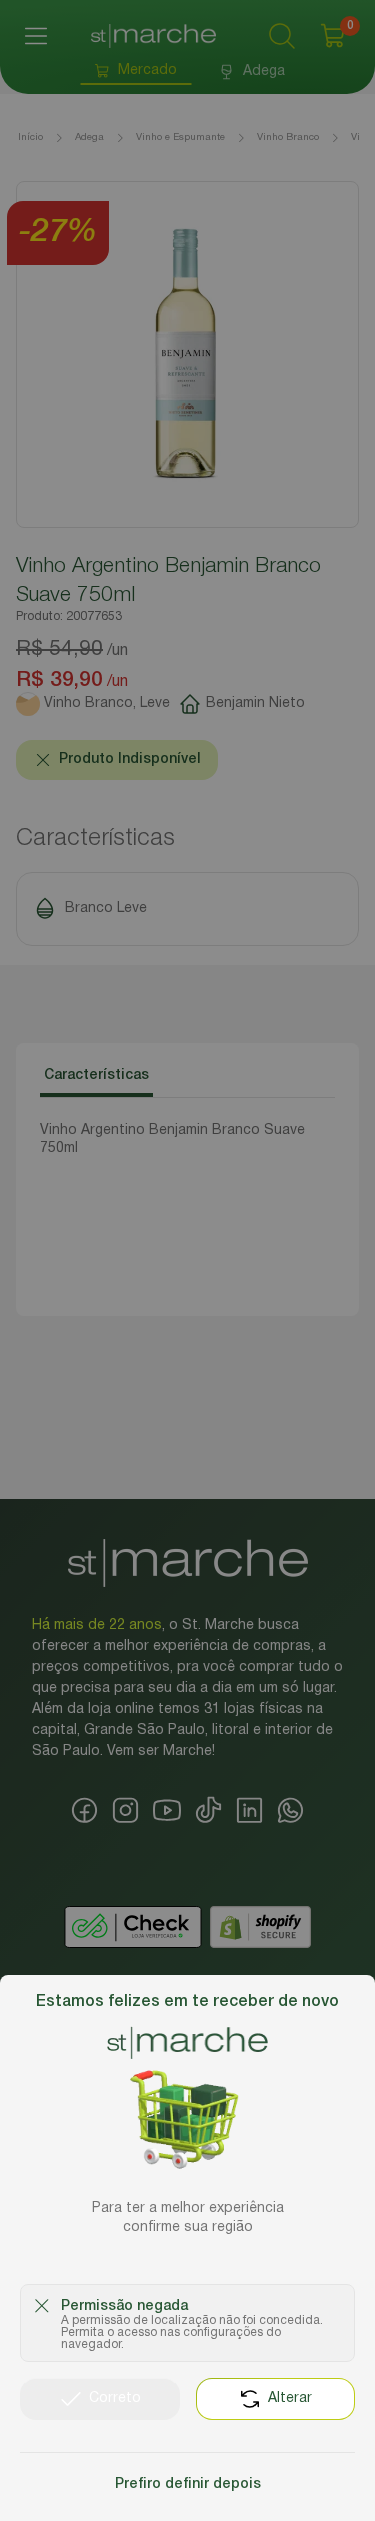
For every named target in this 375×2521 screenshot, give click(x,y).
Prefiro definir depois (188, 2484)
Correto (115, 2398)
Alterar (290, 2398)
